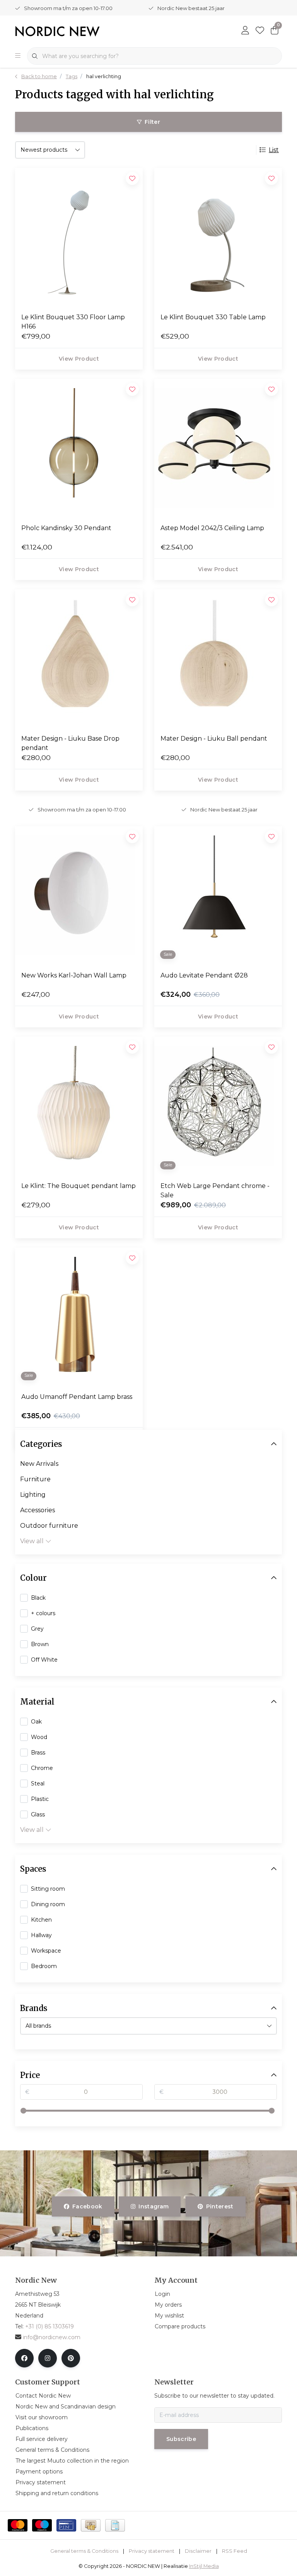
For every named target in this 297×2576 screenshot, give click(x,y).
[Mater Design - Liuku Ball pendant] (218, 659)
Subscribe (181, 2439)
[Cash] (91, 2525)
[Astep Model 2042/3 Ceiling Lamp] (218, 448)
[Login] (245, 31)
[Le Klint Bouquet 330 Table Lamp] (218, 237)
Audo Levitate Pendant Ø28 (204, 975)
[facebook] (24, 2358)
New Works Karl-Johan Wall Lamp (74, 975)
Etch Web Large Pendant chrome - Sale (215, 1190)
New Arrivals (39, 1464)
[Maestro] (42, 2525)
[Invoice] (115, 2525)
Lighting (33, 1495)
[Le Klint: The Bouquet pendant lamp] (79, 1106)
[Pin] (66, 2525)
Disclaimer (198, 2551)
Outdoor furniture (49, 1526)
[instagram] (48, 2358)
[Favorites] (260, 31)
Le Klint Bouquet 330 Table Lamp (213, 317)
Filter (152, 122)
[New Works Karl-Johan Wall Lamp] (79, 895)
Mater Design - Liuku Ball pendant (214, 739)
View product (79, 359)
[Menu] (18, 56)
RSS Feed (235, 2551)
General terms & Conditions (84, 2551)
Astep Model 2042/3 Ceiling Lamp (212, 528)
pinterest (219, 2206)
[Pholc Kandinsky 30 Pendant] (79, 448)
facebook (87, 2206)
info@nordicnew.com (52, 2337)
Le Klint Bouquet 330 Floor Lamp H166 (73, 322)
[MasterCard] (18, 2525)
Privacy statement (152, 2551)
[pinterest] (71, 2358)
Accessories (38, 1510)
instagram (154, 2206)
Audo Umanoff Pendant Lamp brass (77, 1397)
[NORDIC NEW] (57, 31)
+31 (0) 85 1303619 (49, 2326)
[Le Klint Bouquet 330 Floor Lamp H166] (79, 237)
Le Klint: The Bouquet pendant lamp (79, 1186)
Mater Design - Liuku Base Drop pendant (70, 743)
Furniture (35, 1479)
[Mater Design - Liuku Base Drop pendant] (79, 659)
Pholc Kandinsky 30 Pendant (66, 528)
